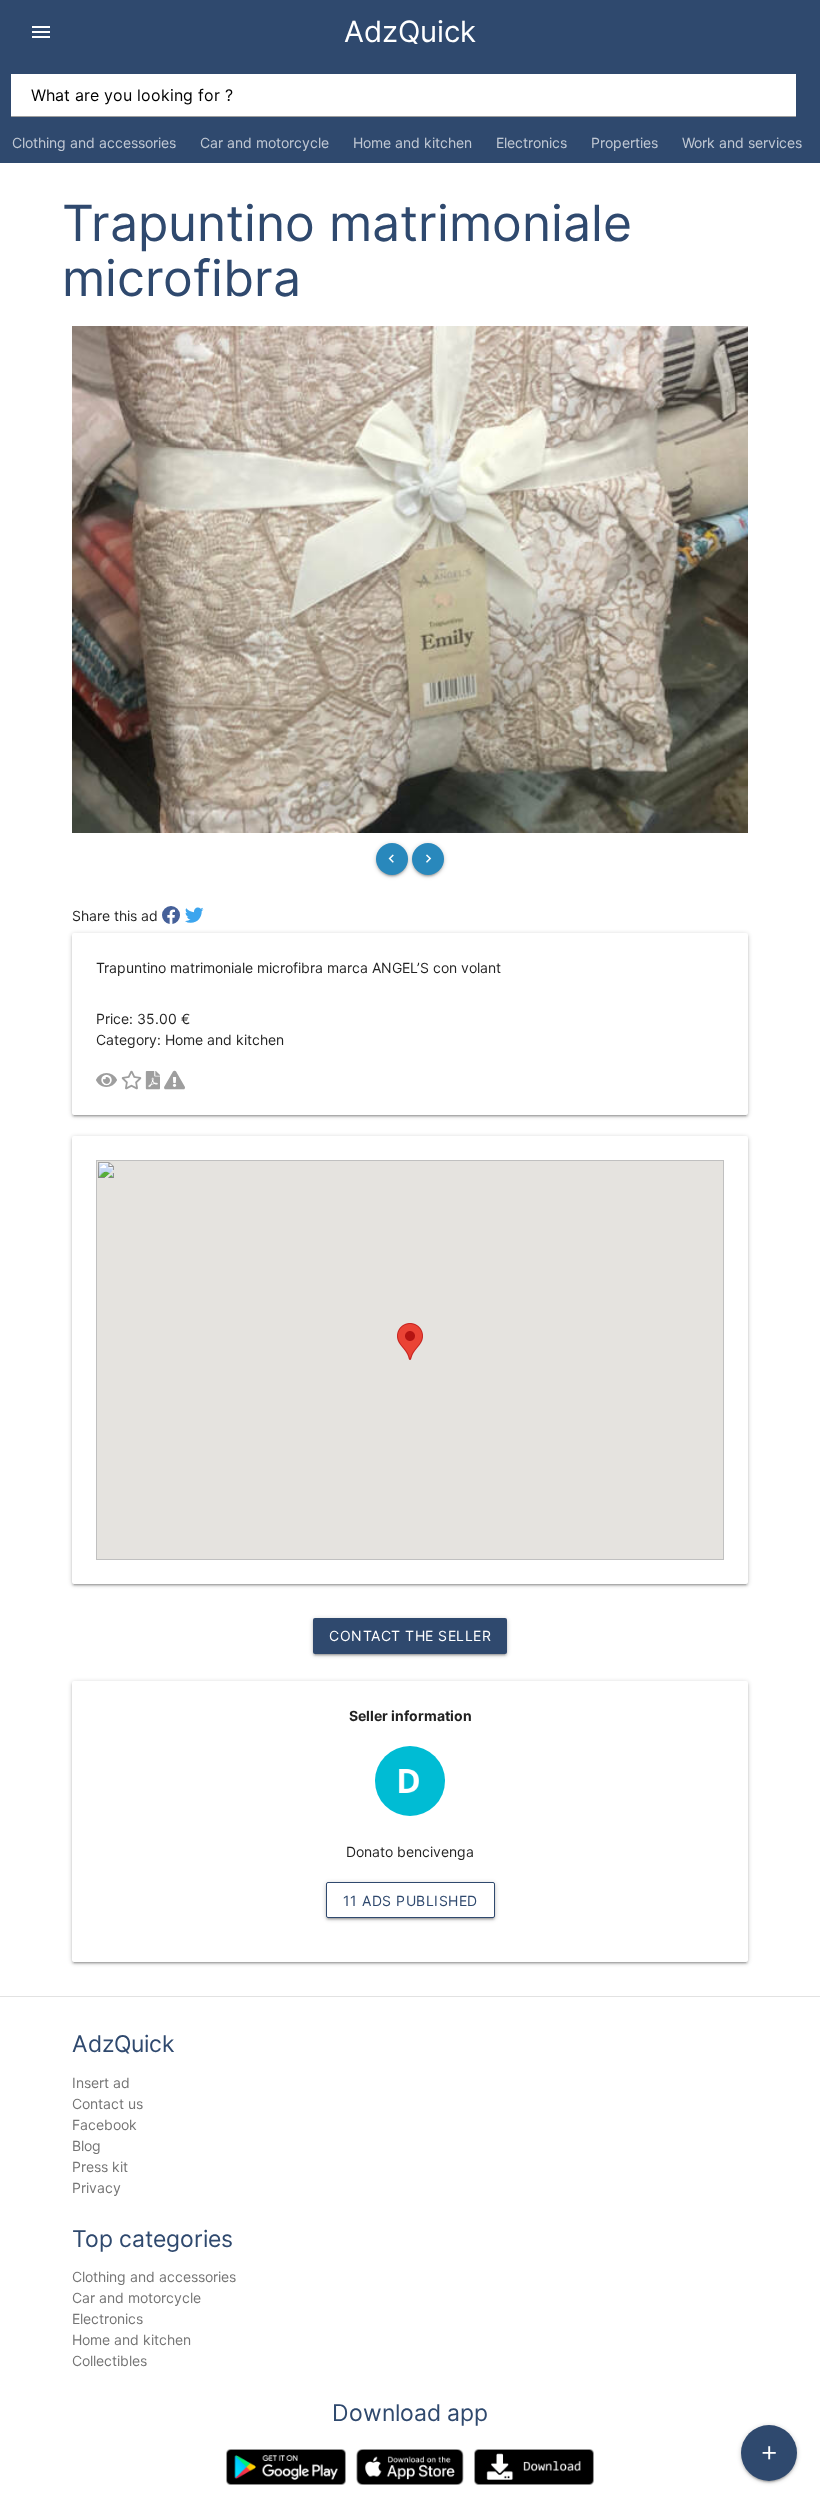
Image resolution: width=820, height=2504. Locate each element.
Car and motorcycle (264, 142)
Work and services (742, 142)
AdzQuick (410, 31)
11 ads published (410, 1900)
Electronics (531, 142)
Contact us (107, 2103)
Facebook (104, 2124)
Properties (624, 142)
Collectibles (109, 2360)
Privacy (96, 2187)
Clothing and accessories (94, 142)
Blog (86, 2145)
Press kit (100, 2166)
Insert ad (101, 2082)
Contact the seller (410, 1635)
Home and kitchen (412, 142)
